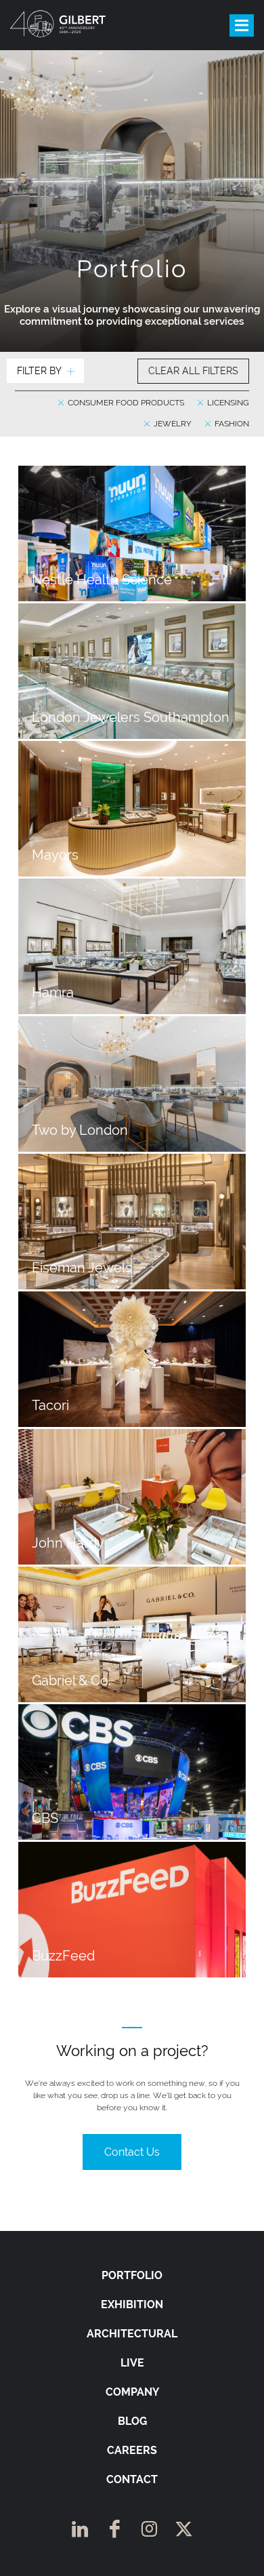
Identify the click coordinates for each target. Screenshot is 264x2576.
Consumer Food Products (125, 403)
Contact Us (132, 2152)
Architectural (132, 2334)
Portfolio (132, 2275)
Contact (132, 2479)
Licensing (227, 403)
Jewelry (172, 424)
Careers (132, 2450)
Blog (132, 2421)
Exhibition (132, 2305)
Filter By (39, 371)
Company (132, 2392)
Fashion (231, 424)
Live (132, 2363)
